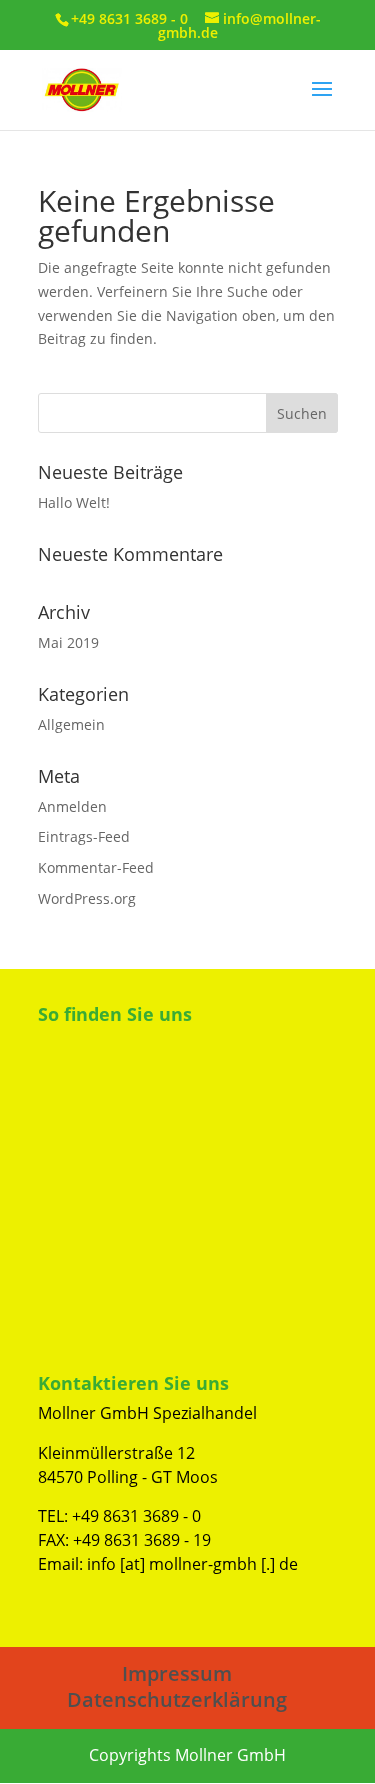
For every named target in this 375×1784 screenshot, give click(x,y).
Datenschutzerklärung (177, 1699)
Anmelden (72, 806)
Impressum (177, 1673)
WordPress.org (87, 898)
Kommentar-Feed (96, 867)
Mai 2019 (68, 642)
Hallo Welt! (74, 502)
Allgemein (71, 724)
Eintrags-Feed (84, 836)
